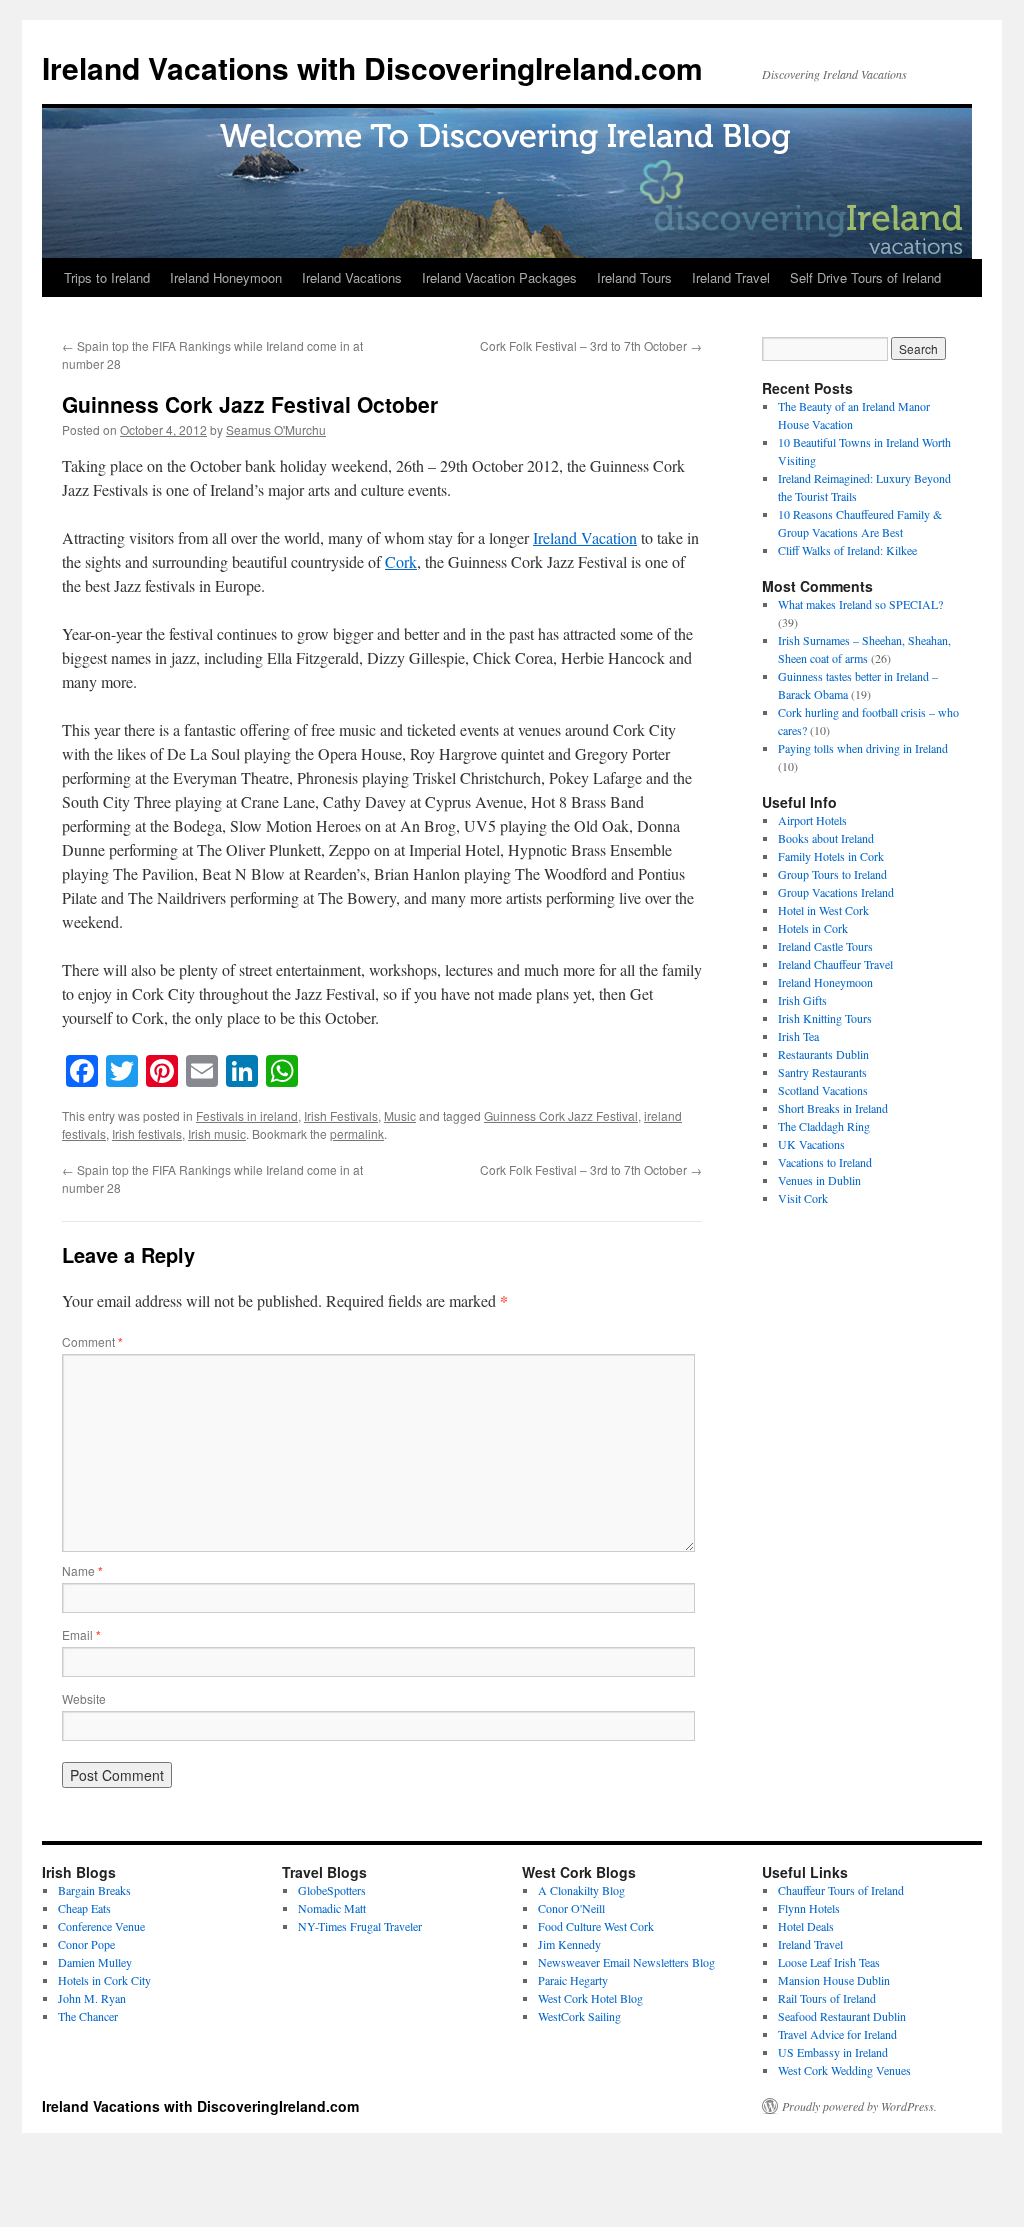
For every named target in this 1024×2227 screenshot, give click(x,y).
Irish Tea (798, 1036)
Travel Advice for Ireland (837, 2034)
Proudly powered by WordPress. (859, 2106)
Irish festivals (147, 1133)
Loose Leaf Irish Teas (829, 1962)
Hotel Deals (806, 1926)
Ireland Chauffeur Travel (835, 964)
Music (400, 1115)
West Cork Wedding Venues (844, 2070)
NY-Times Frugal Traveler (360, 1926)
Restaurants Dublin (823, 1054)
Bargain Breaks (94, 1890)
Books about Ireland (826, 838)
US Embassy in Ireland (833, 2052)
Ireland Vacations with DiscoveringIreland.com (372, 67)
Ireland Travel (731, 277)
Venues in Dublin (819, 1180)
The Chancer (88, 2016)
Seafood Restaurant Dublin (842, 2016)
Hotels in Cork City (104, 1980)
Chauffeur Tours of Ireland (841, 1890)
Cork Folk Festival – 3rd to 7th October (591, 345)
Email (81, 1634)
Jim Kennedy (569, 1944)
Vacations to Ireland (825, 1162)
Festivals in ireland (247, 1115)
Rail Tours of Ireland (827, 1998)
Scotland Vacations (823, 1090)
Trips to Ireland (107, 277)
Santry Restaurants (822, 1072)
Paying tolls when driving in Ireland (863, 748)
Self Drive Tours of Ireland (865, 277)
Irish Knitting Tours (825, 1018)
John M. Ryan (92, 1998)
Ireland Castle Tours (825, 946)
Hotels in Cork (813, 928)
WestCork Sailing (579, 2016)
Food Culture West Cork (596, 1926)
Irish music (217, 1133)
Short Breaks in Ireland (833, 1108)
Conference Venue (101, 1926)
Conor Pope (86, 1944)
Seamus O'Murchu (276, 429)
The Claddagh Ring (824, 1126)
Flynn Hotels (809, 1908)
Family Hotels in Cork (831, 856)
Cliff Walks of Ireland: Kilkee (847, 550)
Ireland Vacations (352, 277)
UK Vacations (811, 1144)
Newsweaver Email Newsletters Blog (626, 1962)
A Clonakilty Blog (581, 1890)
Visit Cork (803, 1198)
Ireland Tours (634, 277)
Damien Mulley (95, 1962)
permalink (357, 1133)
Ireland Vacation (585, 537)
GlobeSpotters (332, 1890)
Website (84, 1698)
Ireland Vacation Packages (499, 277)
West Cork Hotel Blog (590, 1998)
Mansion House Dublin (834, 1980)
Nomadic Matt (332, 1908)
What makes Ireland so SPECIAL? (860, 604)
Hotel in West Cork (823, 910)
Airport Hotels (812, 820)
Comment (92, 1341)
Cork (401, 561)
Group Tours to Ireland (832, 874)
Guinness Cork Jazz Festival (561, 1115)
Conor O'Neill (571, 1908)
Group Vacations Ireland (836, 892)
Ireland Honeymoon (226, 277)
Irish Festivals (341, 1115)
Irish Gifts (802, 1000)
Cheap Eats (84, 1908)
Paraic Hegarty (573, 1980)
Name (82, 1570)
